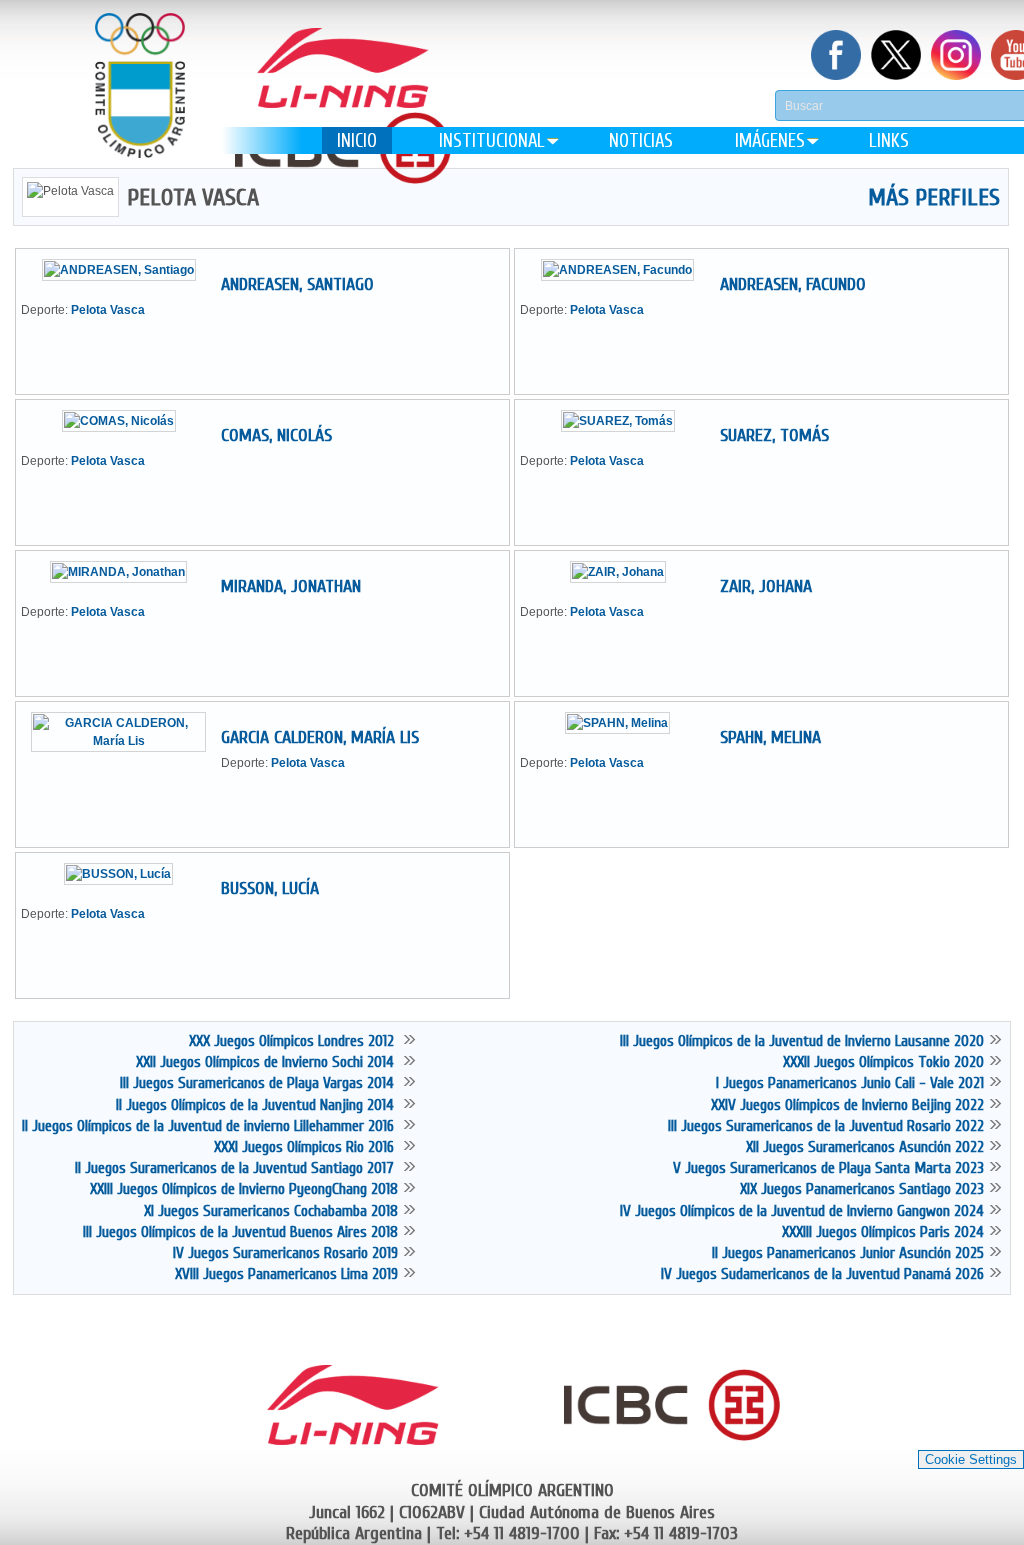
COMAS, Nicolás (276, 435)
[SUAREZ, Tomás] (625, 421)
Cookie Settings (971, 1459)
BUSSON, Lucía (270, 888)
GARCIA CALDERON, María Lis (320, 737)
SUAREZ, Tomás (774, 435)
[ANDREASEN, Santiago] (126, 270)
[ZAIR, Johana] (625, 572)
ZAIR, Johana (766, 586)
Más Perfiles (934, 197)
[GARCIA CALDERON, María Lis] (126, 741)
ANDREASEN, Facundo (793, 284)
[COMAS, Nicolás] (126, 421)
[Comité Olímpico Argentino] (140, 100)
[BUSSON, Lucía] (126, 874)
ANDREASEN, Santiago (297, 284)
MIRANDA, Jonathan (291, 586)
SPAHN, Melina (770, 737)
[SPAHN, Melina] (625, 723)
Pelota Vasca (108, 310)
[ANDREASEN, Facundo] (625, 270)
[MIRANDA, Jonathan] (126, 572)
